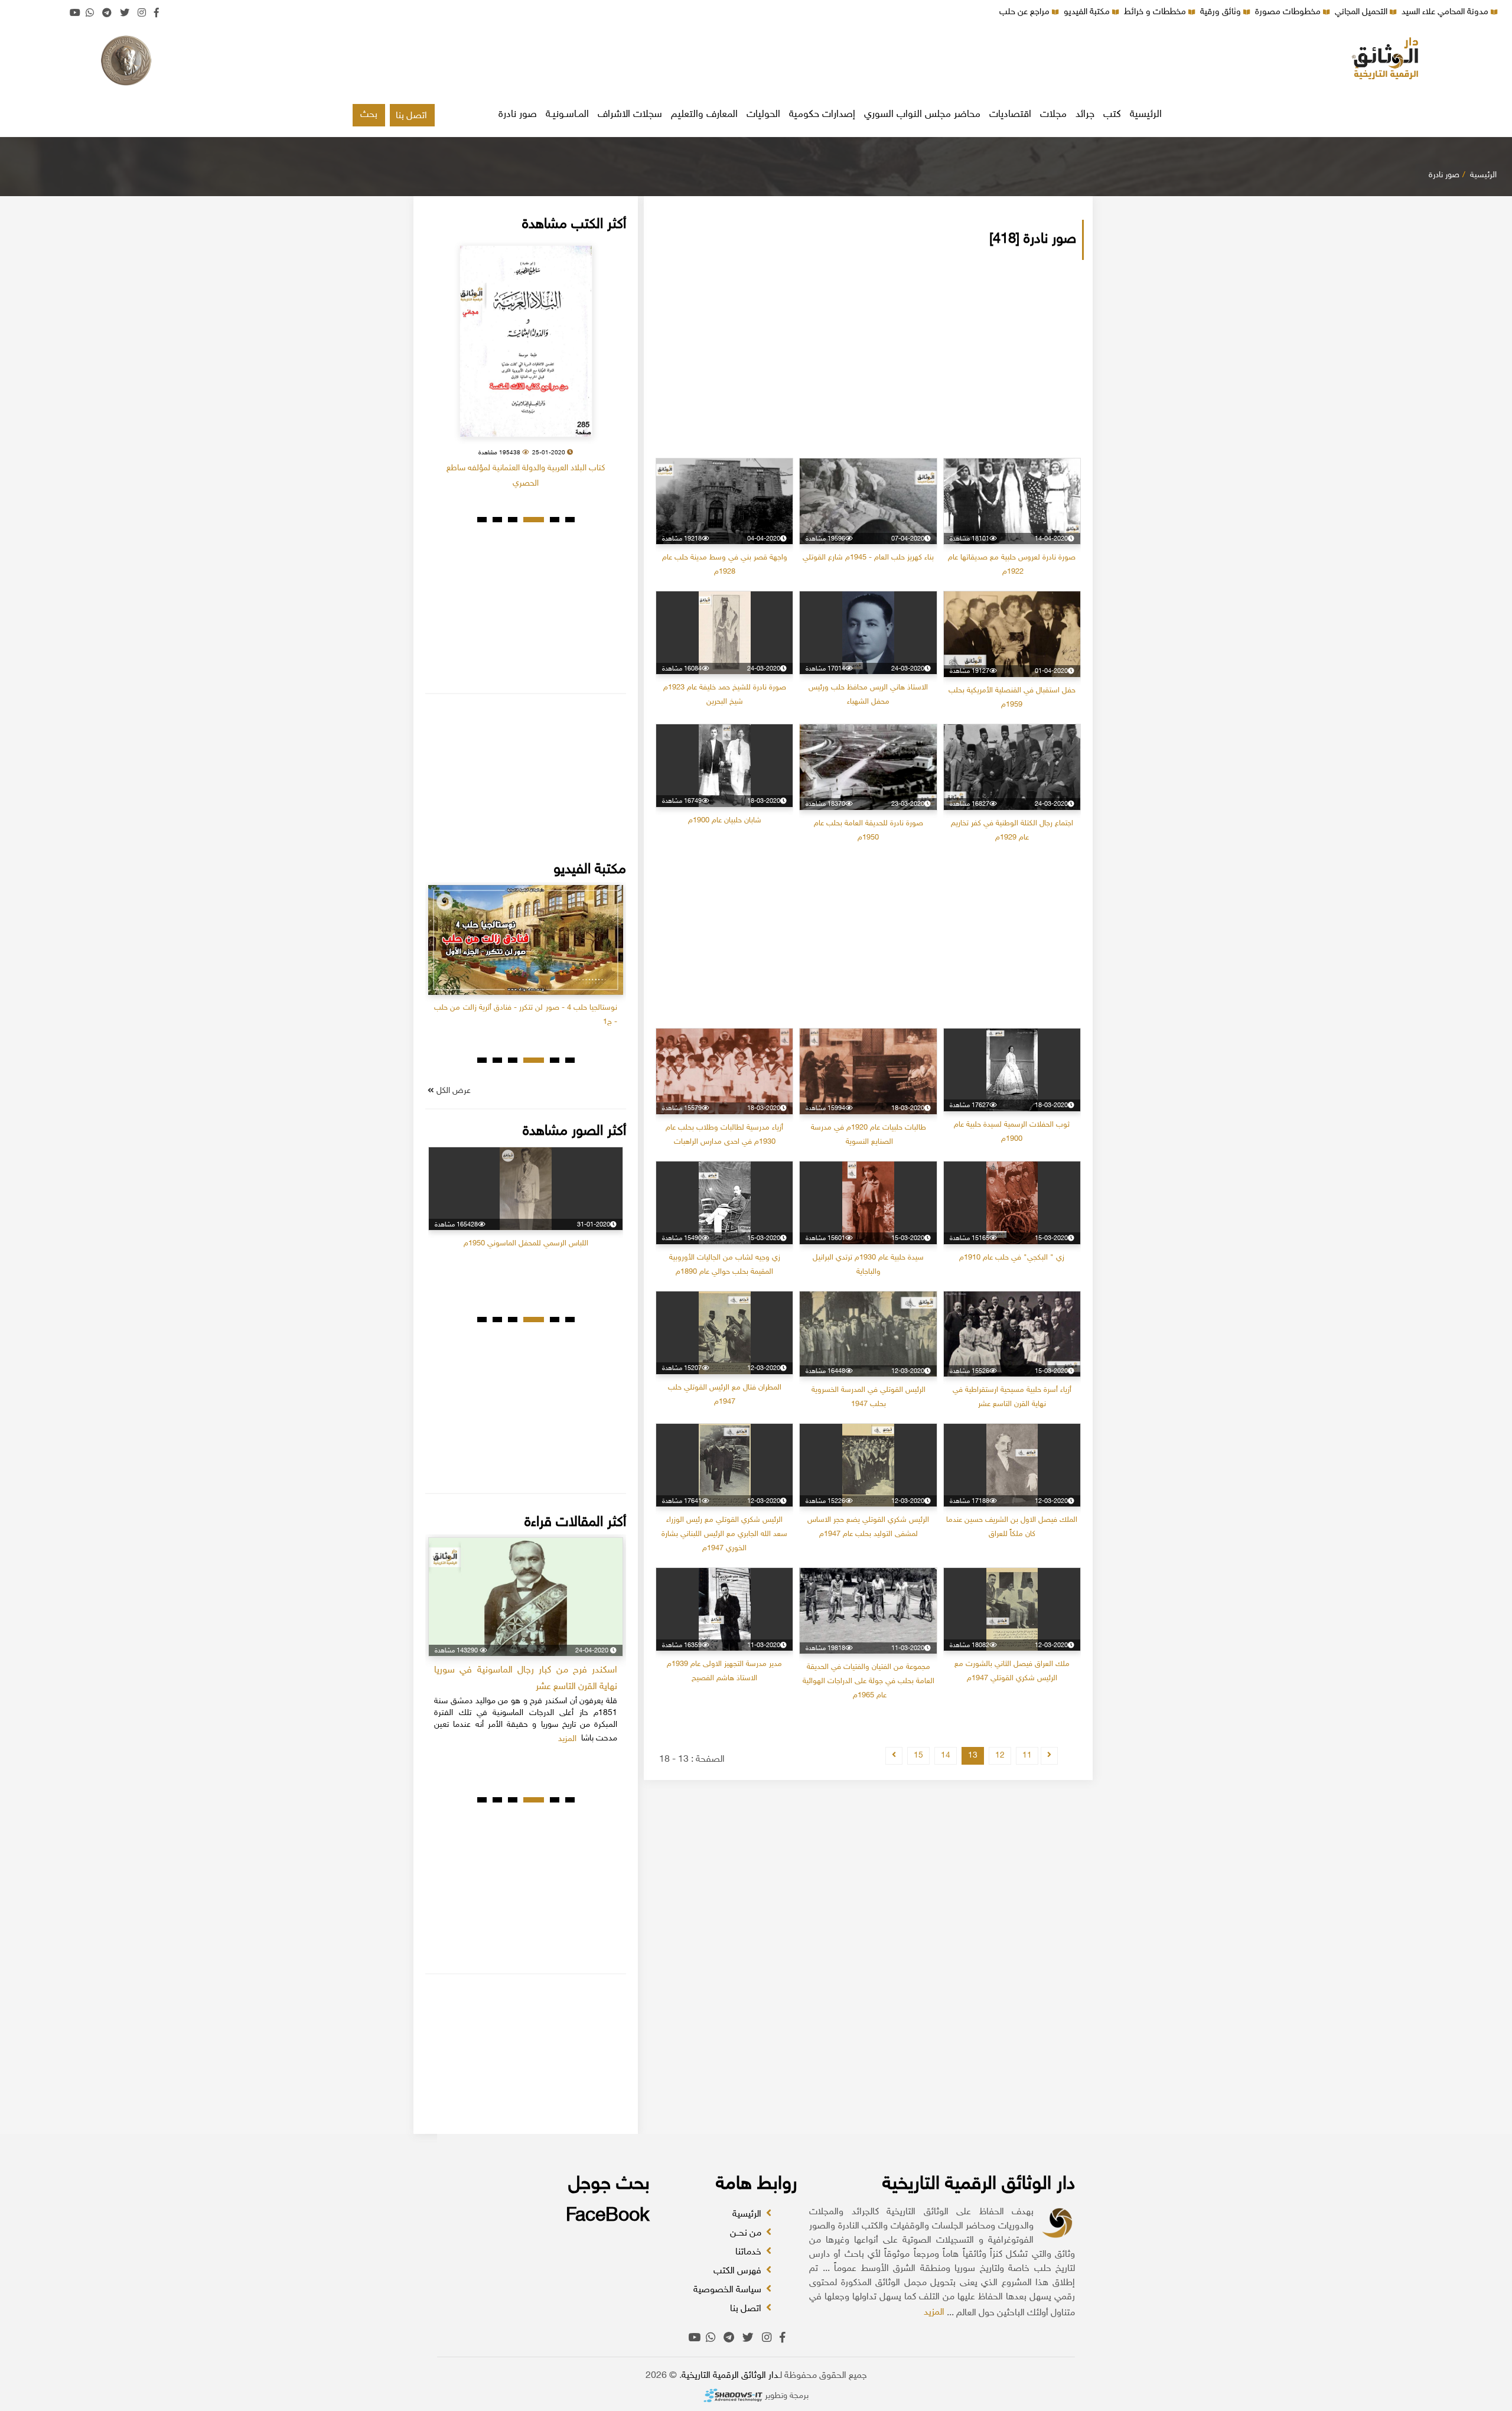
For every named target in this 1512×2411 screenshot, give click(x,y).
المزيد (934, 2313)
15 (918, 1756)
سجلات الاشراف (630, 115)
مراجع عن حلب (1026, 12)
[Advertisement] (756, 62)
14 (946, 1756)
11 (1027, 1756)
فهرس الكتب (739, 2271)
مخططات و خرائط (1156, 12)
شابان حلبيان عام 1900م (725, 821)
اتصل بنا (411, 116)
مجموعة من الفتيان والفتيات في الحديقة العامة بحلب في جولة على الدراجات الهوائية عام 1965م (869, 1681)
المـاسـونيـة (567, 115)
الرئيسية (1146, 115)
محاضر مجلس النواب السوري (922, 115)
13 (973, 1756)
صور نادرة (518, 115)
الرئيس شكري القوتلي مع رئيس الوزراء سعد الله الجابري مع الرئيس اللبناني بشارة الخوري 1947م (724, 1534)
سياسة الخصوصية (729, 2290)
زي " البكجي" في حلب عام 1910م (1012, 1258)
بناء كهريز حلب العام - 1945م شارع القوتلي (868, 558)
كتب (1112, 115)
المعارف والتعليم (704, 115)
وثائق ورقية (1222, 12)
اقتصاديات (1010, 115)
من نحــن (747, 2233)
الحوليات (763, 115)
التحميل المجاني (1362, 12)
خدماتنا (750, 2252)
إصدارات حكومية (822, 115)
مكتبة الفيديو (1088, 12)
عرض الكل (452, 1091)
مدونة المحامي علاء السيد (1446, 12)
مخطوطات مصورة (1289, 12)
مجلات (1053, 115)
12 (1000, 1756)
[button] (570, 520)
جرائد (1085, 115)
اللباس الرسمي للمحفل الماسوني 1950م (526, 1244)
